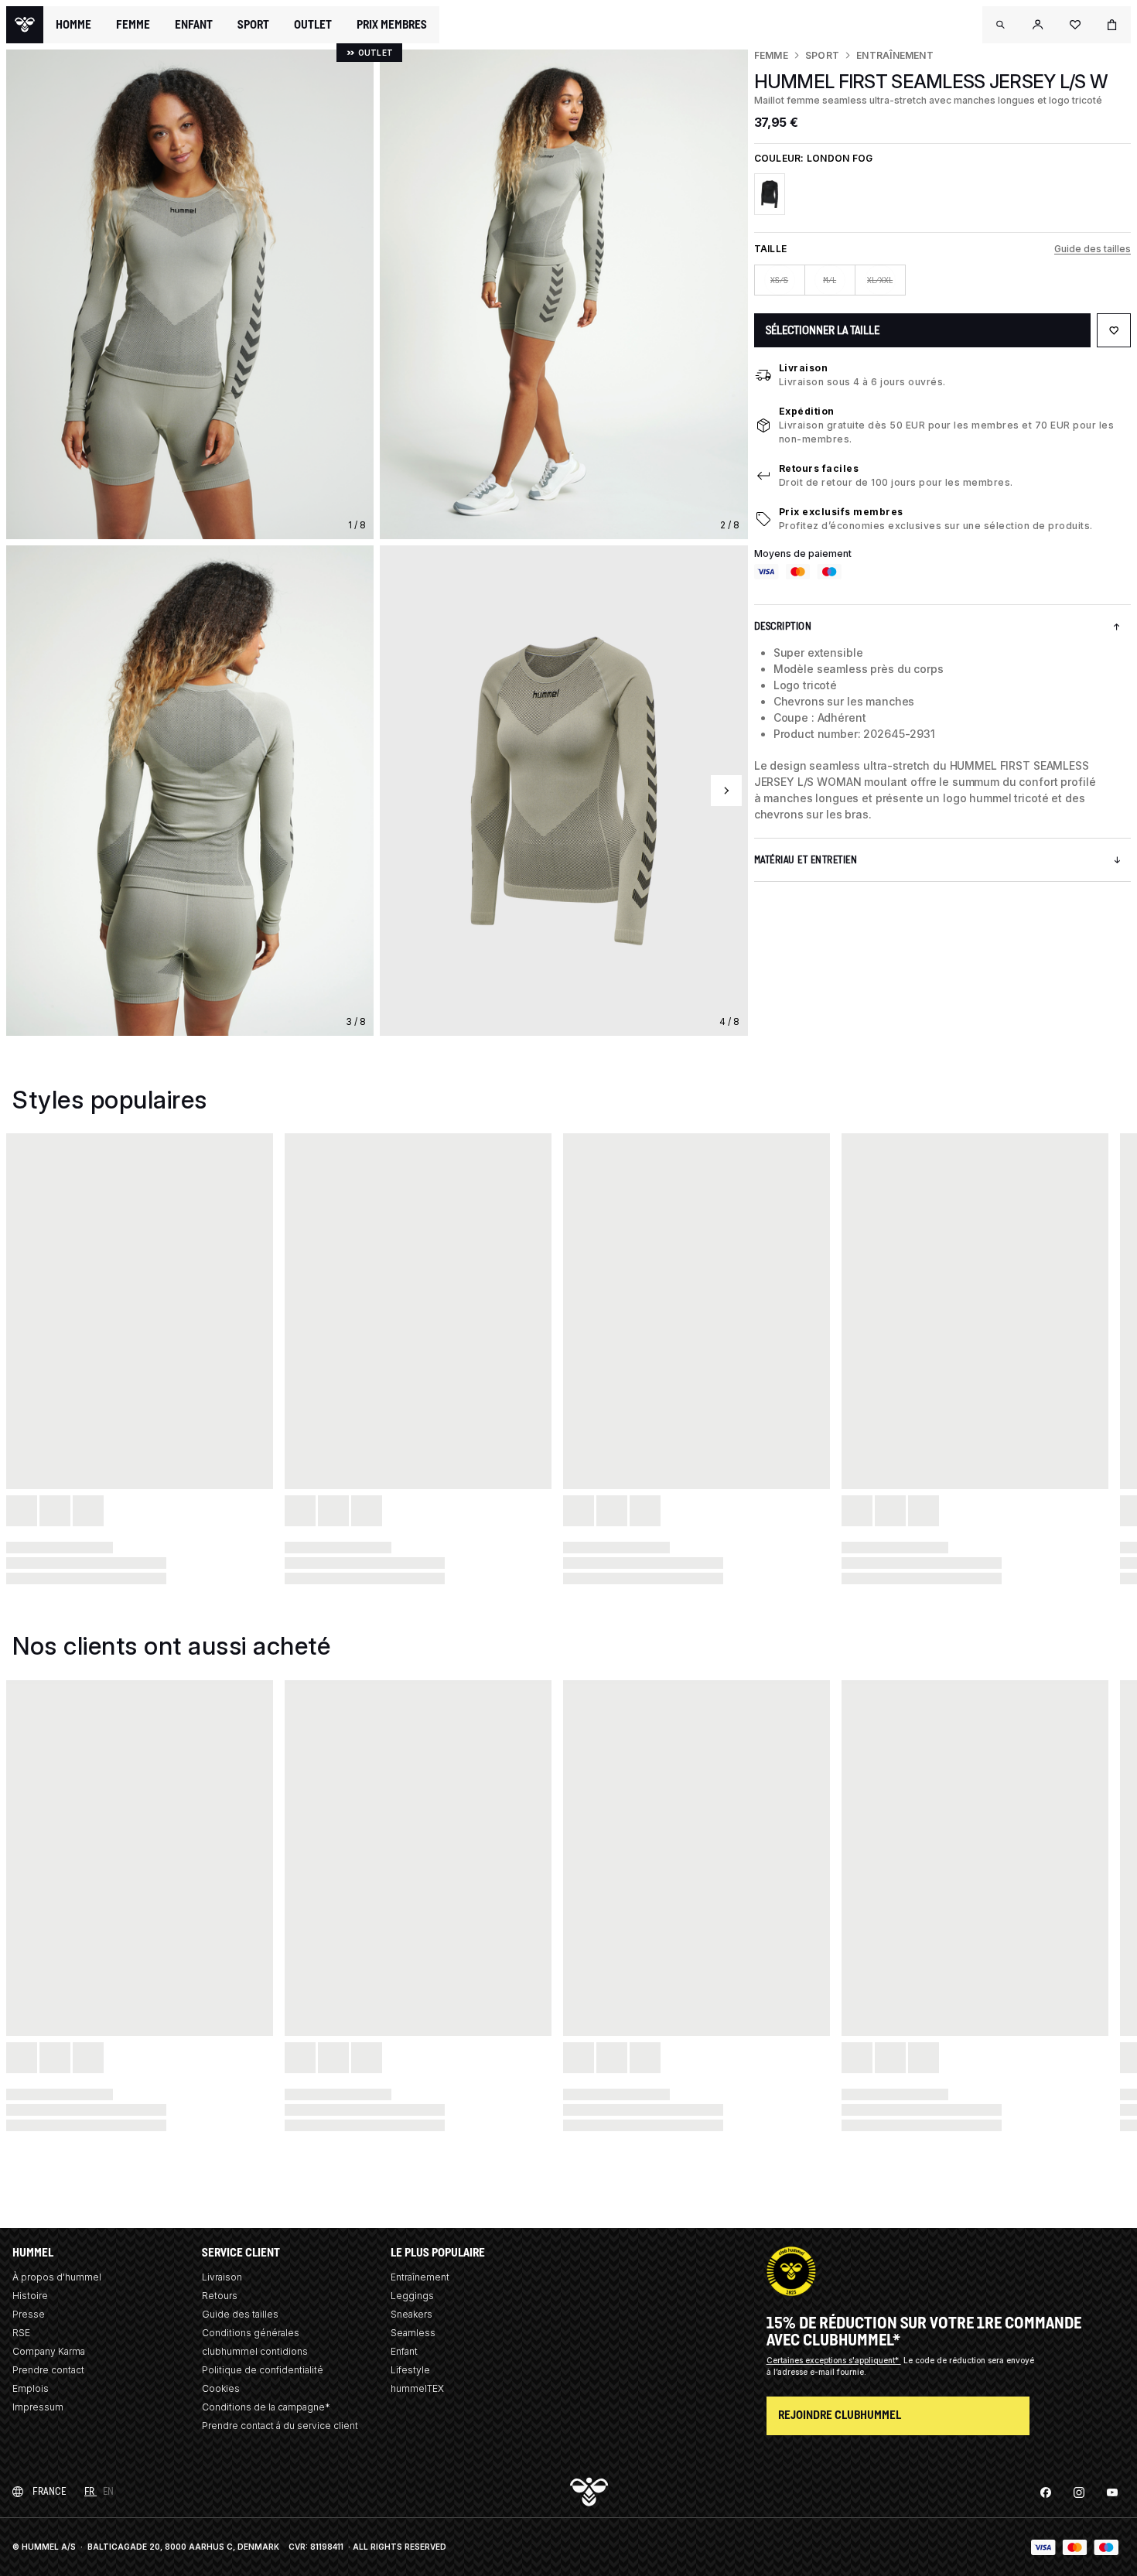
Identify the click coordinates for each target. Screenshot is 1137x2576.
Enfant (404, 2351)
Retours (220, 2296)
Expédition (807, 411)
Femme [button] (133, 25)
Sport (822, 55)
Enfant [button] (194, 25)
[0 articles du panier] (1112, 25)
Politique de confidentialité (263, 2370)
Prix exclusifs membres (841, 512)
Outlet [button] (313, 25)
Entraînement (895, 55)
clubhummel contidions (255, 2351)
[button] (1001, 25)
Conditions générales (251, 2333)
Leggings (412, 2296)
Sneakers (411, 2314)
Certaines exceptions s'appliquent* (834, 2360)
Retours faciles (819, 468)
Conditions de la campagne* (266, 2407)
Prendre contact (48, 2370)
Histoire (30, 2296)
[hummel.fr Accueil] (25, 25)
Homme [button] (73, 25)
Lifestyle (410, 2370)
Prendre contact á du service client (280, 2426)
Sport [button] (253, 25)
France (49, 2491)
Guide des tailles (1093, 249)
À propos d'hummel (57, 2277)
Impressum (38, 2407)
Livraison (804, 368)
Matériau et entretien (806, 860)
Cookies (221, 2388)
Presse (29, 2314)
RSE (21, 2333)
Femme (771, 55)
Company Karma (49, 2351)
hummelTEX (417, 2388)
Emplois (31, 2388)
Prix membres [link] (392, 24)
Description (783, 626)
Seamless (413, 2333)
